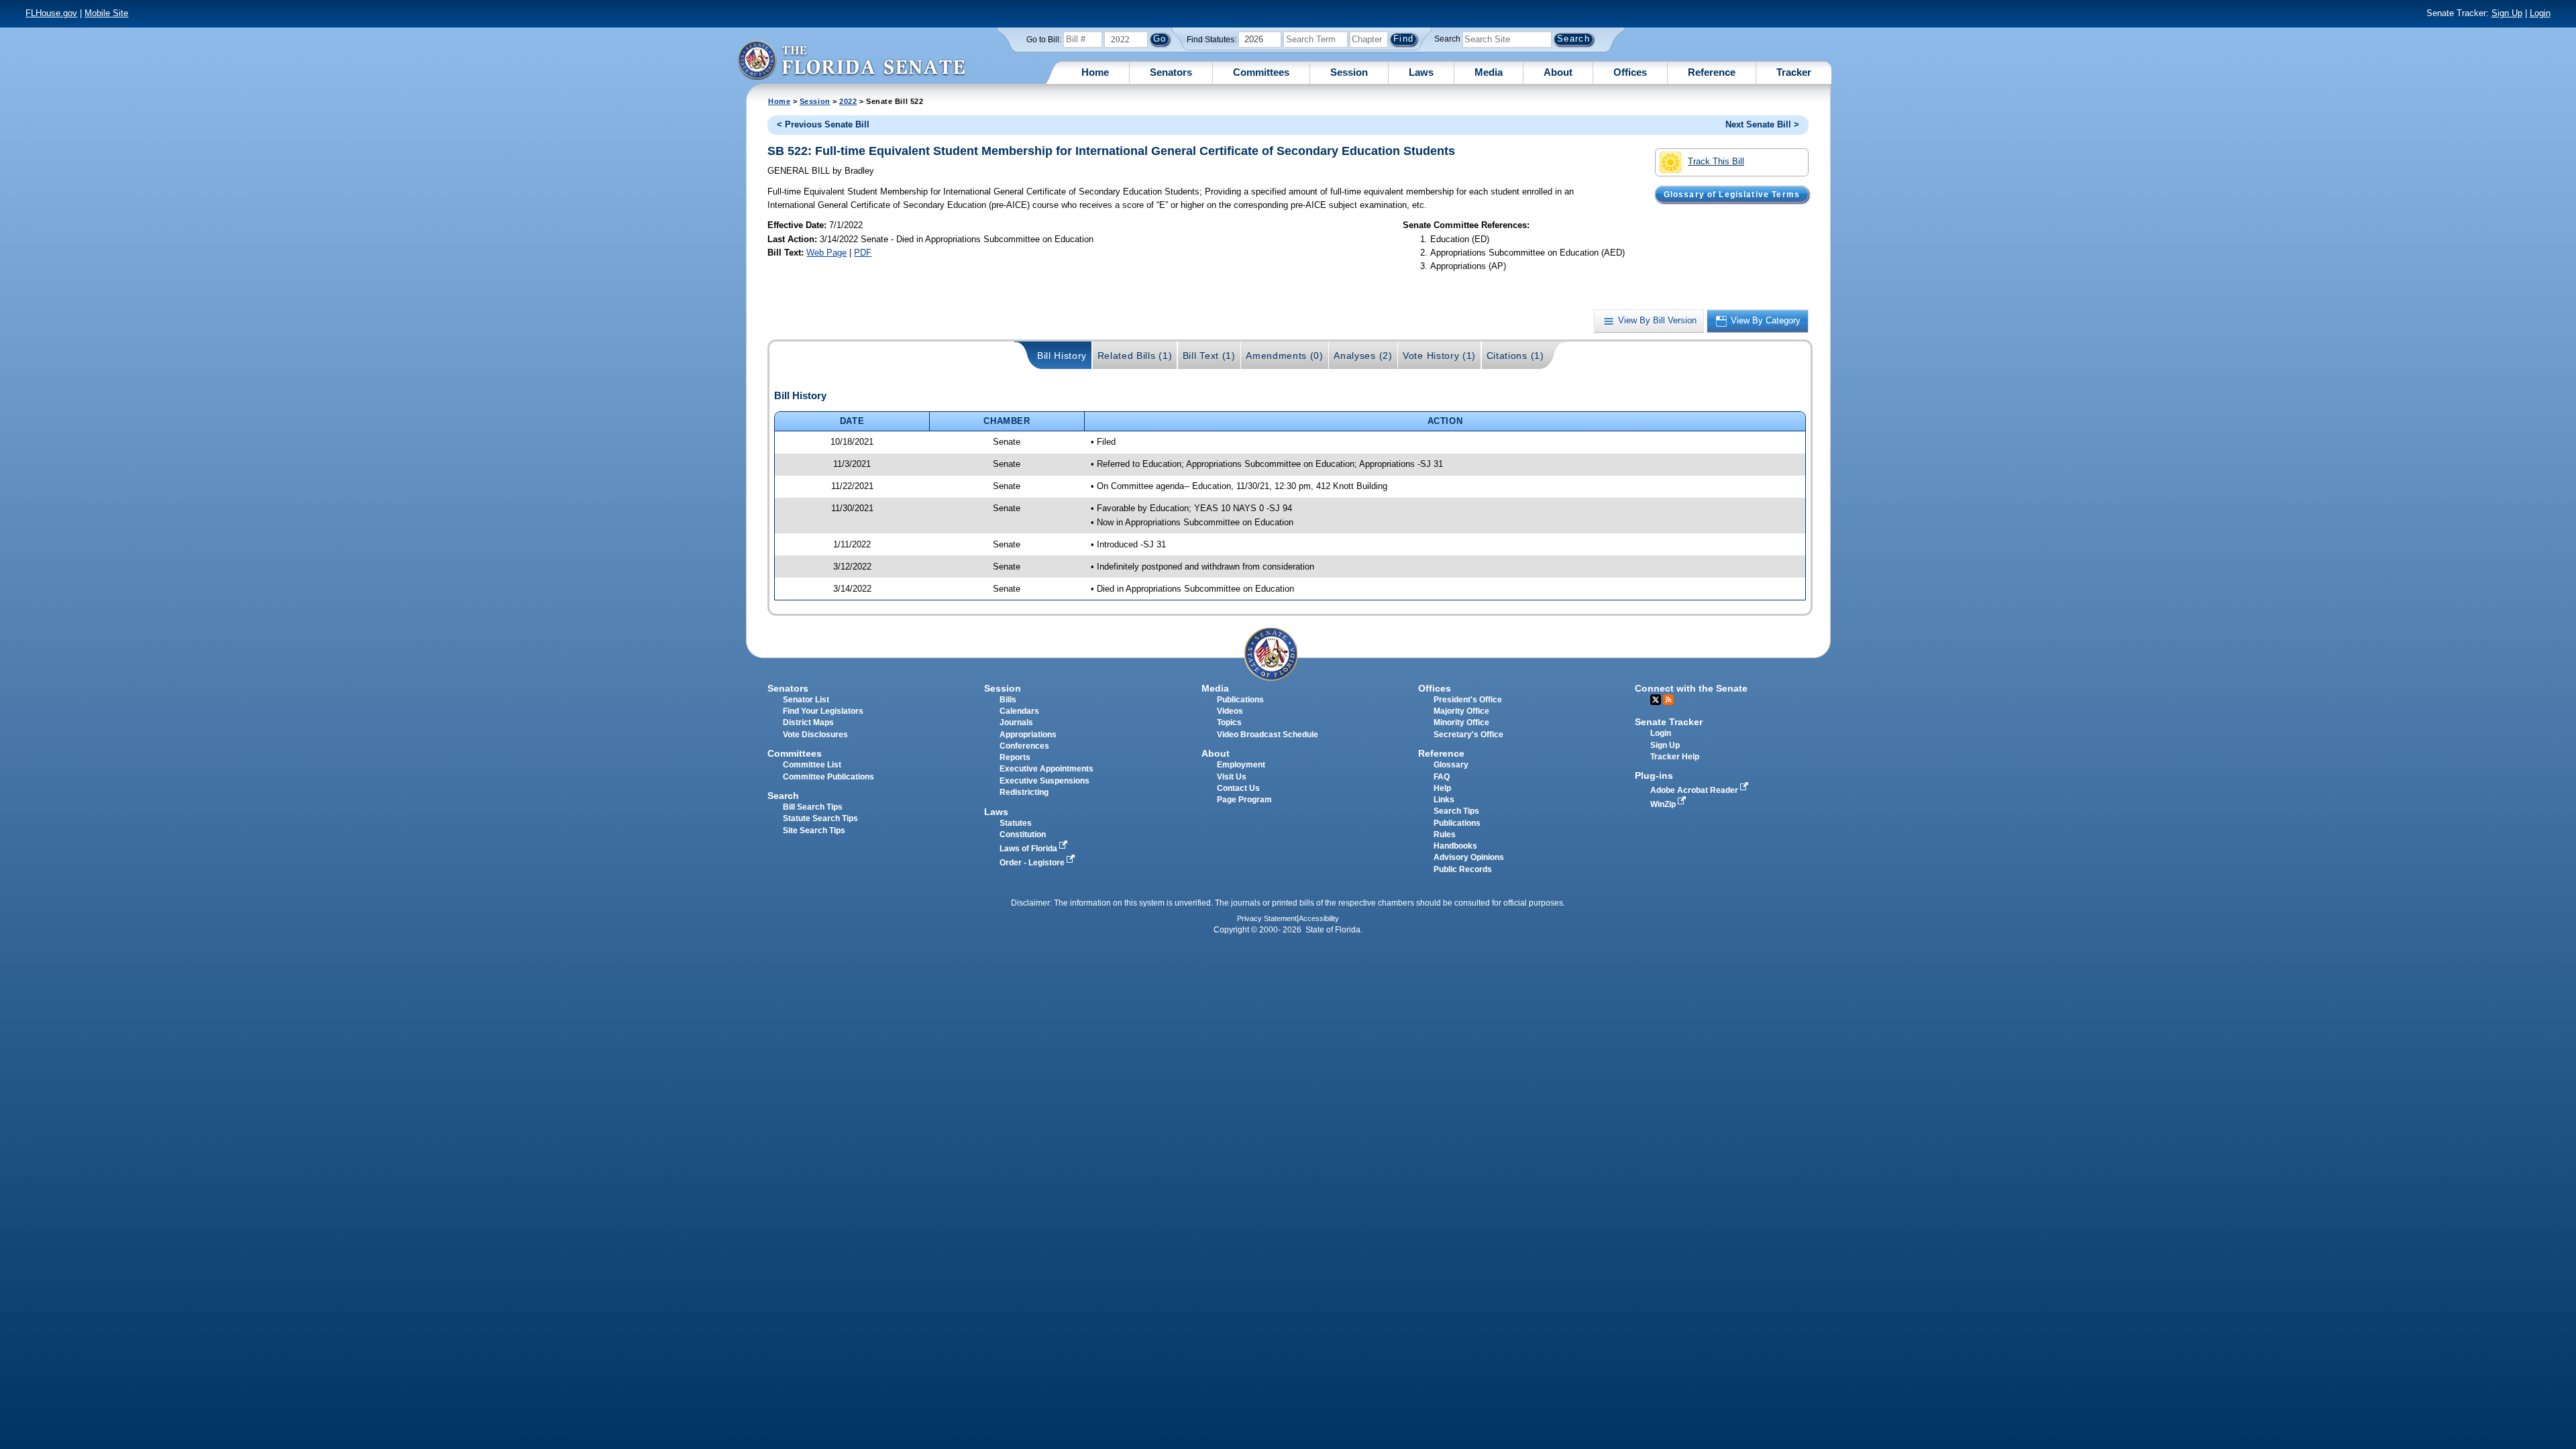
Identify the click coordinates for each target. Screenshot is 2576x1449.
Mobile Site (106, 13)
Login (2540, 13)
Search (1447, 39)
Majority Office (1461, 711)
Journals (1016, 722)
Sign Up (2507, 13)
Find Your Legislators (823, 711)
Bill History (1062, 356)
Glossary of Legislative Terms (1732, 194)
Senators (1171, 72)
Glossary (1451, 765)
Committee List (812, 765)
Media (1489, 72)
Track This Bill (1716, 161)
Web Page (826, 253)
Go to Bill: (1044, 40)
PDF (863, 253)
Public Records (1463, 869)
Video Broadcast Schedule (1268, 735)
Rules (1445, 835)
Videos (1230, 711)
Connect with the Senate (1691, 688)
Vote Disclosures (815, 735)
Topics (1229, 722)
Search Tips (1456, 811)
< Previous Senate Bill (823, 124)
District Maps (808, 722)
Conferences (1024, 746)
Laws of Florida (1029, 849)
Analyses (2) (1363, 356)
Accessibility (1319, 918)
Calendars (1019, 711)
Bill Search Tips (813, 807)
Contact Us (1238, 788)
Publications (1240, 700)
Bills (1008, 700)
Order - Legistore (1033, 863)
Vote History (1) (1439, 356)
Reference (1712, 72)
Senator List (806, 700)
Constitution (1023, 835)
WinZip (1664, 804)
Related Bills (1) (1135, 356)
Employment (1241, 765)
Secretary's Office (1468, 735)
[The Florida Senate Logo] (851, 60)
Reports (1015, 757)
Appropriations (1028, 735)
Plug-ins (1654, 775)
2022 (848, 101)
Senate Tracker (1669, 722)
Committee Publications (828, 777)
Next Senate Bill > (1762, 124)
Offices (1630, 72)
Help (1442, 788)
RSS (1668, 700)
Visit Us (1232, 777)
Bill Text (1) (1209, 356)
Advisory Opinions (1469, 857)
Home (1095, 72)
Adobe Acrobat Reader (1695, 790)
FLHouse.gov (51, 13)
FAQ (1442, 777)
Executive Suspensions (1044, 781)
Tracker (1794, 72)
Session (1349, 72)
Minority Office (1461, 722)
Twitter (1656, 700)
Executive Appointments (1046, 769)
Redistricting (1024, 792)
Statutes (1016, 823)
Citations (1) (1515, 356)
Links (1444, 800)
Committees (1261, 72)
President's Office (1468, 700)
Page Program (1244, 800)
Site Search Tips (814, 830)
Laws (1421, 72)
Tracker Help (1675, 757)
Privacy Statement (1267, 918)
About (1558, 72)
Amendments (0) (1285, 356)
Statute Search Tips (820, 818)
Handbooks (1455, 846)
